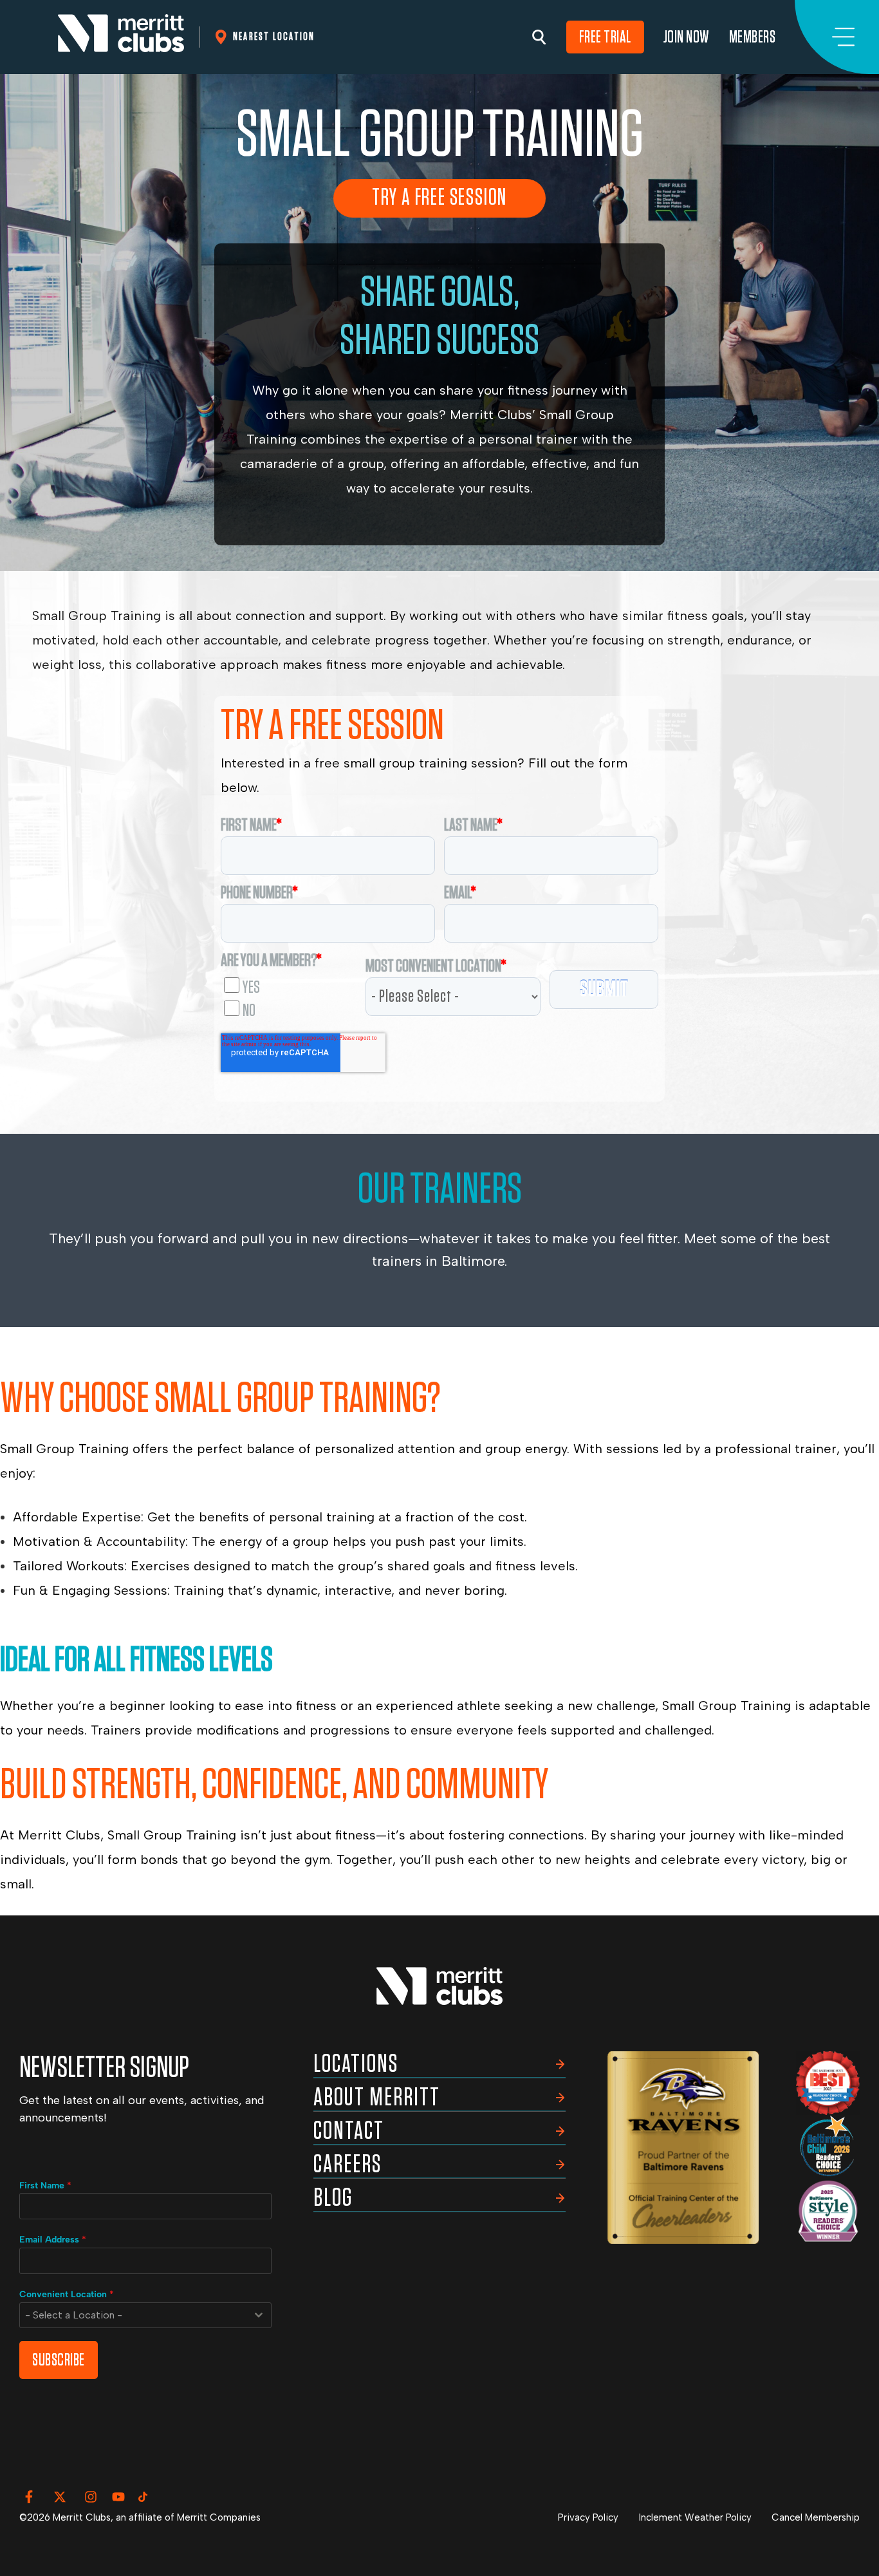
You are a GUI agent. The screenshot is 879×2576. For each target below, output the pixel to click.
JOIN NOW (687, 37)
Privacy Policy (588, 2517)
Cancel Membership (816, 2517)
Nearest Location (274, 36)
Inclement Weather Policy (695, 2517)
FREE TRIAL (605, 37)
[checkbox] (289, 995)
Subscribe (59, 2360)
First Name (45, 2186)
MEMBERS (753, 37)
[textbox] (133, 2315)
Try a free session (439, 198)
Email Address (53, 2240)
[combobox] (145, 2315)
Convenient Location (67, 2294)
